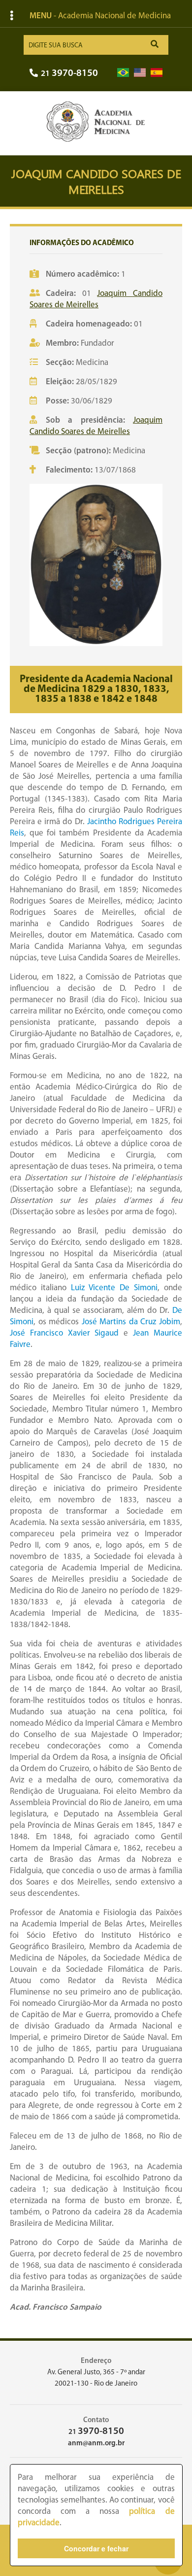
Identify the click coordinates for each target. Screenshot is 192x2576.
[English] (140, 73)
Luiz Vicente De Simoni (114, 1288)
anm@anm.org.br (96, 2444)
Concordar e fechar (96, 2548)
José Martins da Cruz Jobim (131, 1322)
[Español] (157, 73)
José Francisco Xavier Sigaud (64, 1333)
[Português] (123, 73)
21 (69, 74)
